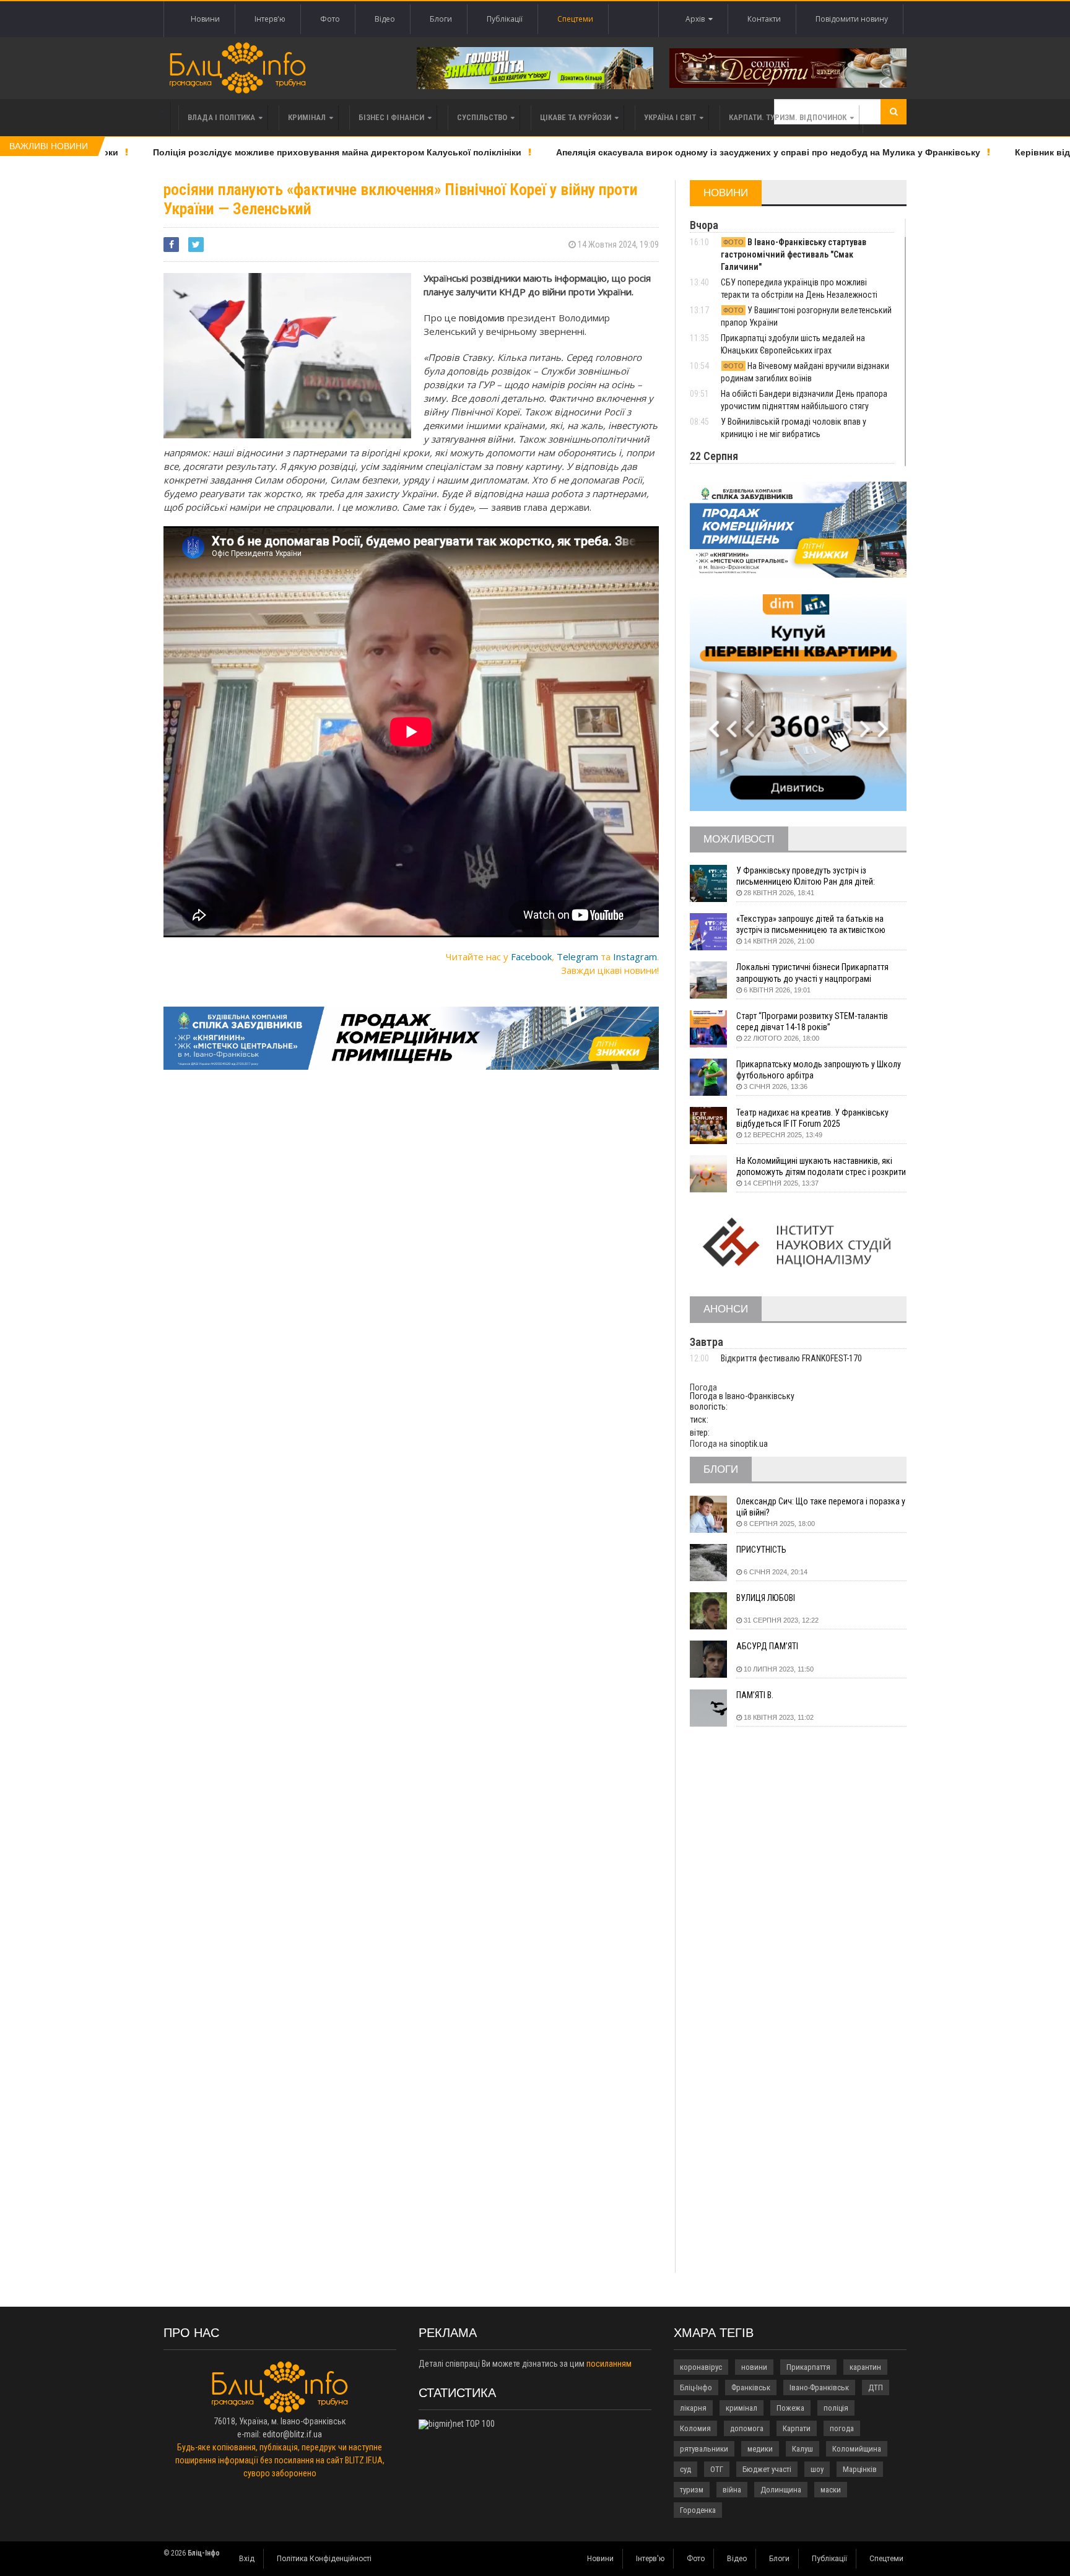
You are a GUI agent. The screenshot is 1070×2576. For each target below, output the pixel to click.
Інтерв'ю (270, 19)
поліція (836, 2408)
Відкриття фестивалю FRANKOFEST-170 (791, 1358)
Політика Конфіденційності (324, 2559)
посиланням (609, 2364)
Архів (697, 19)
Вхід (247, 2559)
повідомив (482, 318)
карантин (865, 2367)
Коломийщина (857, 2449)
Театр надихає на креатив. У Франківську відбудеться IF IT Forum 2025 (812, 1118)
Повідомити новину (852, 19)
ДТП (876, 2387)
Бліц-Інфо (696, 2387)
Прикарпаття (808, 2367)
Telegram (577, 956)
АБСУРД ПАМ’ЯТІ (767, 1646)
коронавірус (701, 2367)
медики (760, 2449)
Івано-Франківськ (819, 2387)
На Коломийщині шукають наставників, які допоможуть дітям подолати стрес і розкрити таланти (821, 1167)
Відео (385, 19)
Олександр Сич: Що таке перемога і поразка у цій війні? (821, 1507)
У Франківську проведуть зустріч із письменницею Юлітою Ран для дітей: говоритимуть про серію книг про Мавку (810, 876)
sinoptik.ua (749, 1444)
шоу (817, 2469)
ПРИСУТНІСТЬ (761, 1550)
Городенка (698, 2510)
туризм (692, 2490)
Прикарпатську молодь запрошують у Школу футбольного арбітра (819, 1070)
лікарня (693, 2408)
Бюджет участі (767, 2469)
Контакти (764, 19)
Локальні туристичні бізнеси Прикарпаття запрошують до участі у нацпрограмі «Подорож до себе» (812, 973)
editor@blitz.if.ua (292, 2434)
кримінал (742, 2408)
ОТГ (717, 2469)
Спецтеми (575, 19)
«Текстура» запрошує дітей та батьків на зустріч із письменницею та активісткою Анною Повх (811, 925)
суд (685, 2469)
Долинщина (781, 2490)
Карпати (797, 2428)
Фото (330, 19)
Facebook (531, 956)
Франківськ (751, 2387)
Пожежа (790, 2408)
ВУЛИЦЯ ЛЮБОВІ (766, 1598)
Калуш (802, 2449)
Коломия (695, 2428)
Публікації (505, 19)
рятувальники (704, 2449)
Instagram (635, 956)
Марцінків (860, 2469)
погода (842, 2428)
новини (754, 2367)
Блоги (441, 19)
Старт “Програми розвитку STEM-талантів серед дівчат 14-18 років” (812, 1021)
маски (831, 2490)
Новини (205, 19)
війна (732, 2490)
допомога (747, 2428)
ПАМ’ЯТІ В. (755, 1695)
